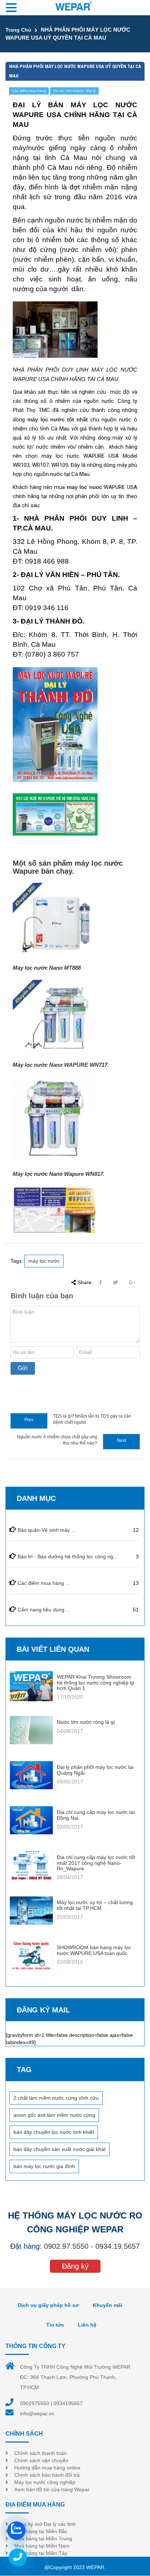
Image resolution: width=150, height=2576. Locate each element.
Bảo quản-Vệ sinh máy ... (47, 1530)
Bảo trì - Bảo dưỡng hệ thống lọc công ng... (68, 1557)
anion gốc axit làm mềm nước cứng (54, 2115)
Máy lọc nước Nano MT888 (47, 968)
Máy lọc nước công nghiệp (45, 2482)
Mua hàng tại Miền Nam (42, 2546)
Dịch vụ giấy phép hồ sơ (48, 2305)
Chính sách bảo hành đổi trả (47, 2475)
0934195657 (68, 2403)
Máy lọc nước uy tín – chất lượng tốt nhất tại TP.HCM (95, 1905)
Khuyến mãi (108, 2305)
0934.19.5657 (118, 2246)
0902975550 (35, 2403)
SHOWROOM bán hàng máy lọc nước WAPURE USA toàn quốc (94, 1950)
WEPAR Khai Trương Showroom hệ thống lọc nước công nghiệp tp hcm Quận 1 (96, 1682)
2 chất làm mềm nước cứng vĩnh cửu (56, 2098)
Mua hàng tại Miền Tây (41, 2553)
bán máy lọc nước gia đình (44, 2166)
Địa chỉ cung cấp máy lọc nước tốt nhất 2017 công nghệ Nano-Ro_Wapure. (96, 1863)
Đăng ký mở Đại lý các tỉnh (45, 2524)
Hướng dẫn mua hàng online (47, 2468)
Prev (29, 1420)
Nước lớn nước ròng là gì (86, 1722)
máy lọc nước (44, 1261)
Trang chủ (18, 30)
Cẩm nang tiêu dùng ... (44, 1610)
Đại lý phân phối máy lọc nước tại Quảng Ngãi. (95, 1770)
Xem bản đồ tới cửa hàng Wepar (52, 2489)
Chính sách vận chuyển (41, 2460)
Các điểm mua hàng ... (44, 1583)
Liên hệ (87, 2325)
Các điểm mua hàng (29, 91)
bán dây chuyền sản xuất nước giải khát (60, 2149)
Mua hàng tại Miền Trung (43, 2539)
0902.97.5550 (66, 2246)
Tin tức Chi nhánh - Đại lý (74, 91)
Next (121, 1441)
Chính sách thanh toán (40, 2453)
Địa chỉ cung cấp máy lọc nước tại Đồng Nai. (96, 1815)
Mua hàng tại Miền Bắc (41, 2531)
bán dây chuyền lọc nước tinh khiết (54, 2132)
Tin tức (55, 2325)
